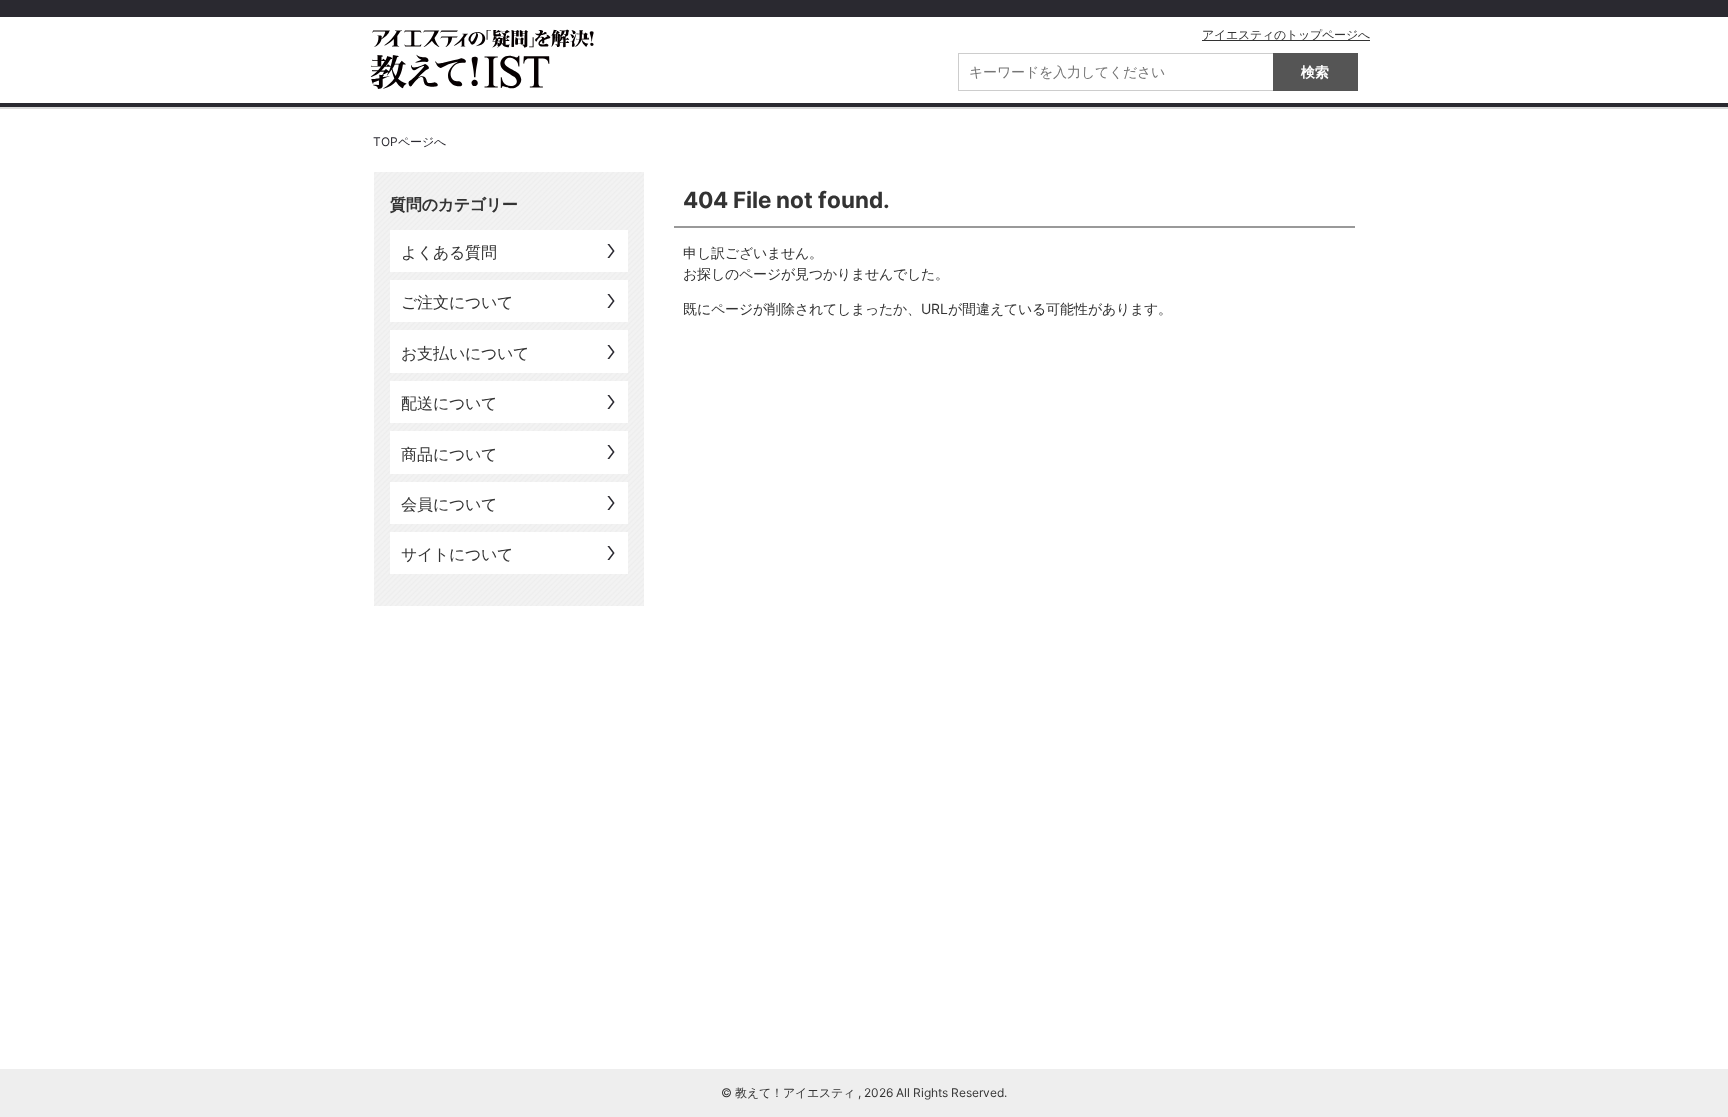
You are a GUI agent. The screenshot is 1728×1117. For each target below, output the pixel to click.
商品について (449, 454)
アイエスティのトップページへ (1286, 34)
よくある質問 (449, 252)
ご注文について (457, 302)
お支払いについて (465, 353)
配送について (449, 403)
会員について (449, 504)
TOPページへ (409, 141)
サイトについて (457, 554)
